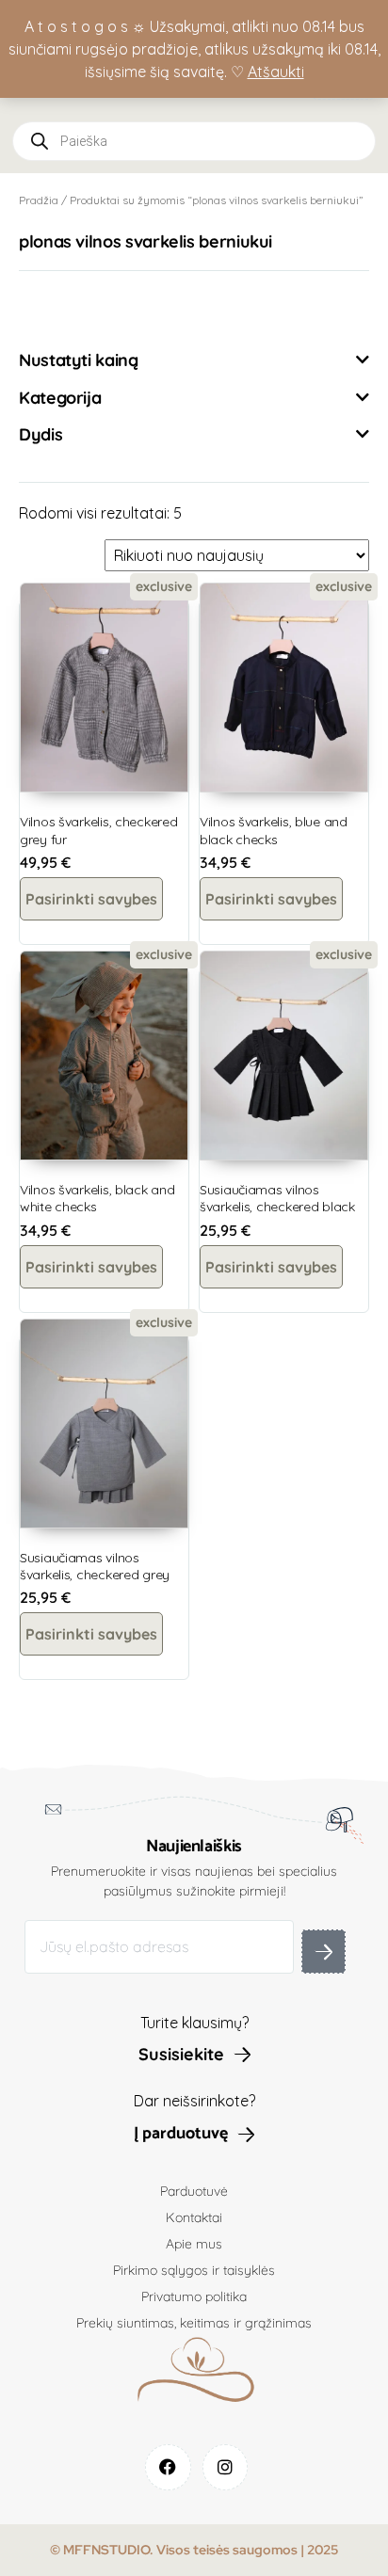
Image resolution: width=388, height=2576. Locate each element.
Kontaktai (194, 2217)
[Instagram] (226, 2467)
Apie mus (194, 2244)
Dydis (40, 435)
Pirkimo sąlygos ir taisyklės (194, 2270)
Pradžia (39, 200)
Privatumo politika (194, 2296)
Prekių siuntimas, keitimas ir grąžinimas (194, 2323)
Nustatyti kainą (79, 360)
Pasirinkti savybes (91, 899)
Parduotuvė (194, 2191)
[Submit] (323, 1952)
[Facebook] (168, 2467)
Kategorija (60, 398)
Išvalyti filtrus (86, 309)
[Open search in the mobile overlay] (194, 141)
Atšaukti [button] (276, 72)
